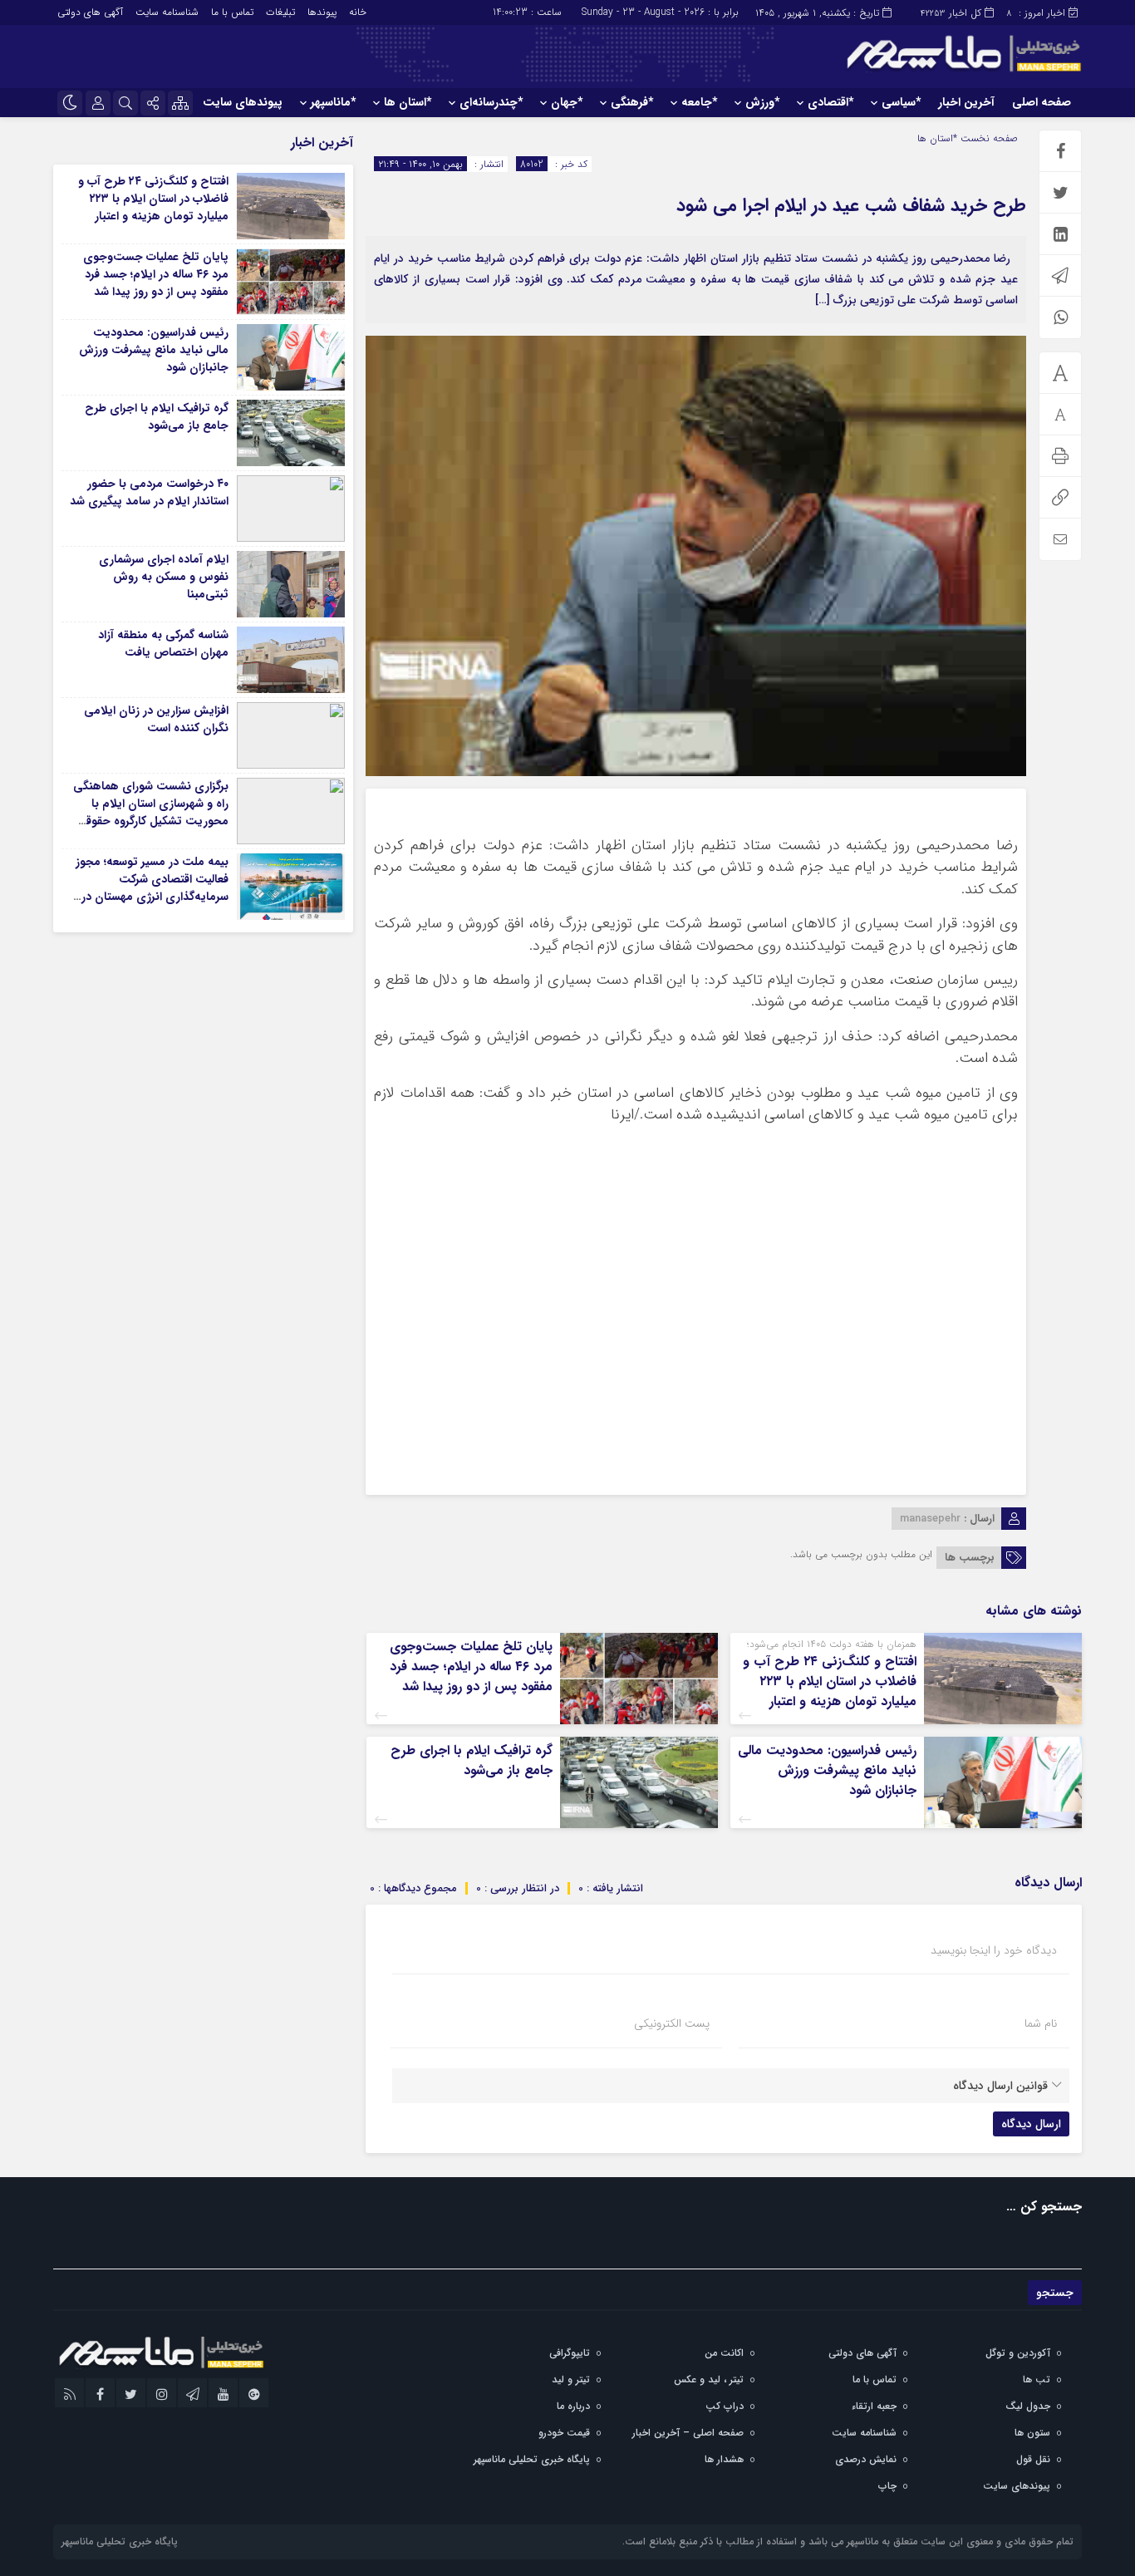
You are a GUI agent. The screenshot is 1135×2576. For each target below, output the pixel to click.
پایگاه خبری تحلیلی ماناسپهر (532, 2459)
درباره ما (573, 2406)
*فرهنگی (632, 102)
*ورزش (762, 102)
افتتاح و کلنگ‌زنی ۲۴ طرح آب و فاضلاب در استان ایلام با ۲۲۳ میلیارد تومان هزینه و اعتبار (830, 1681)
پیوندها (322, 12)
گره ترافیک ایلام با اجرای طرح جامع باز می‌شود (472, 1760)
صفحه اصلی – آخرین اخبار (688, 2433)
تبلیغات (280, 12)
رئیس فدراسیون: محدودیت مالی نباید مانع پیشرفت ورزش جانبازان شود (827, 1770)
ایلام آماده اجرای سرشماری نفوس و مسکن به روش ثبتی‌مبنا (164, 577)
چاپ (887, 2486)
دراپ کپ (725, 2406)
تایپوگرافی (570, 2353)
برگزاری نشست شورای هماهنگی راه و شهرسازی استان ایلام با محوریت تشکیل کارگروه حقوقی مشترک (151, 812)
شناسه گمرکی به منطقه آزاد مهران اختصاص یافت (163, 644)
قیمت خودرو (564, 2433)
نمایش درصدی (866, 2459)
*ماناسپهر (333, 102)
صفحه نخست (988, 138)
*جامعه (699, 102)
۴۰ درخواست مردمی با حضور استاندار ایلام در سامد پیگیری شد (149, 492)
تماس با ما (232, 12)
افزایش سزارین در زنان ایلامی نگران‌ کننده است (156, 719)
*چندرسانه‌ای (491, 102)
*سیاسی (901, 102)
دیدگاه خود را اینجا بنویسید (994, 1950)
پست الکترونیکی (672, 2023)
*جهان (567, 102)
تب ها (1037, 2379)
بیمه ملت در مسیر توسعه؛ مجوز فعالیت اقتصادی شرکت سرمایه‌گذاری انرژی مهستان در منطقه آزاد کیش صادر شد (152, 888)
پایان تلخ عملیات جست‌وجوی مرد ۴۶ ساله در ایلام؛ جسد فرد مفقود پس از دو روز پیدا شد (471, 1667)
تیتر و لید (571, 2379)
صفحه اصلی (1042, 102)
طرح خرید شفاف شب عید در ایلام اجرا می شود (851, 205)
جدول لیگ (1028, 2406)
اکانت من (724, 2353)
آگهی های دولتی (90, 12)
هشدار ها (724, 2459)
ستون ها (1032, 2433)
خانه (358, 12)
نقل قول (1033, 2459)
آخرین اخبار (966, 102)
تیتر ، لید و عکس (709, 2379)
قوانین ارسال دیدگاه (1000, 2086)
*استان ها (408, 102)
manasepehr (930, 1519)
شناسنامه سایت (167, 12)
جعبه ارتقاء (874, 2406)
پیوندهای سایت (243, 102)
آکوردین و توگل (1018, 2353)
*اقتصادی (830, 102)
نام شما (1041, 2023)
